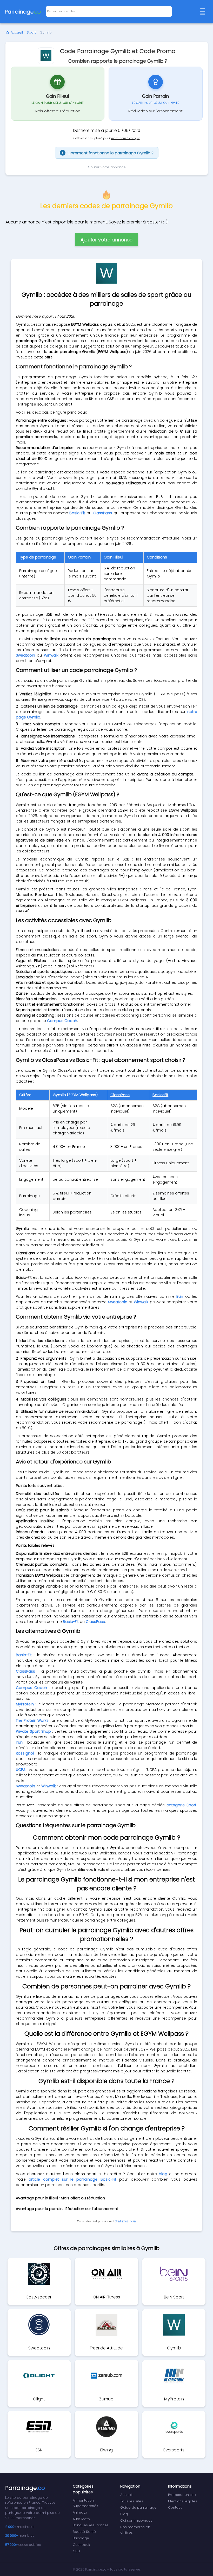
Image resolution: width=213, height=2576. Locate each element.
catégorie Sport (181, 1805)
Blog (124, 2514)
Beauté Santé (84, 2532)
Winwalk (51, 655)
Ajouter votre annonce (107, 167)
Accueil (17, 32)
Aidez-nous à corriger (125, 138)
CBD (76, 2551)
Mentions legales (183, 2501)
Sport (31, 32)
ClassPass (102, 513)
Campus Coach (62, 1021)
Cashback (81, 2545)
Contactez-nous (125, 2221)
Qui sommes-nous (136, 2520)
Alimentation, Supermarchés (85, 2503)
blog (163, 2174)
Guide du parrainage (138, 2507)
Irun (180, 1296)
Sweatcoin (25, 655)
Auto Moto (81, 2519)
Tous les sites (132, 2501)
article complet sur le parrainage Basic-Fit (72, 2179)
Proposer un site (182, 2495)
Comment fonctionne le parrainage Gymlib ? (108, 153)
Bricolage (81, 2538)
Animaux (80, 2512)
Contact (175, 2507)
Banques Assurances (91, 2525)
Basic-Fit (77, 513)
